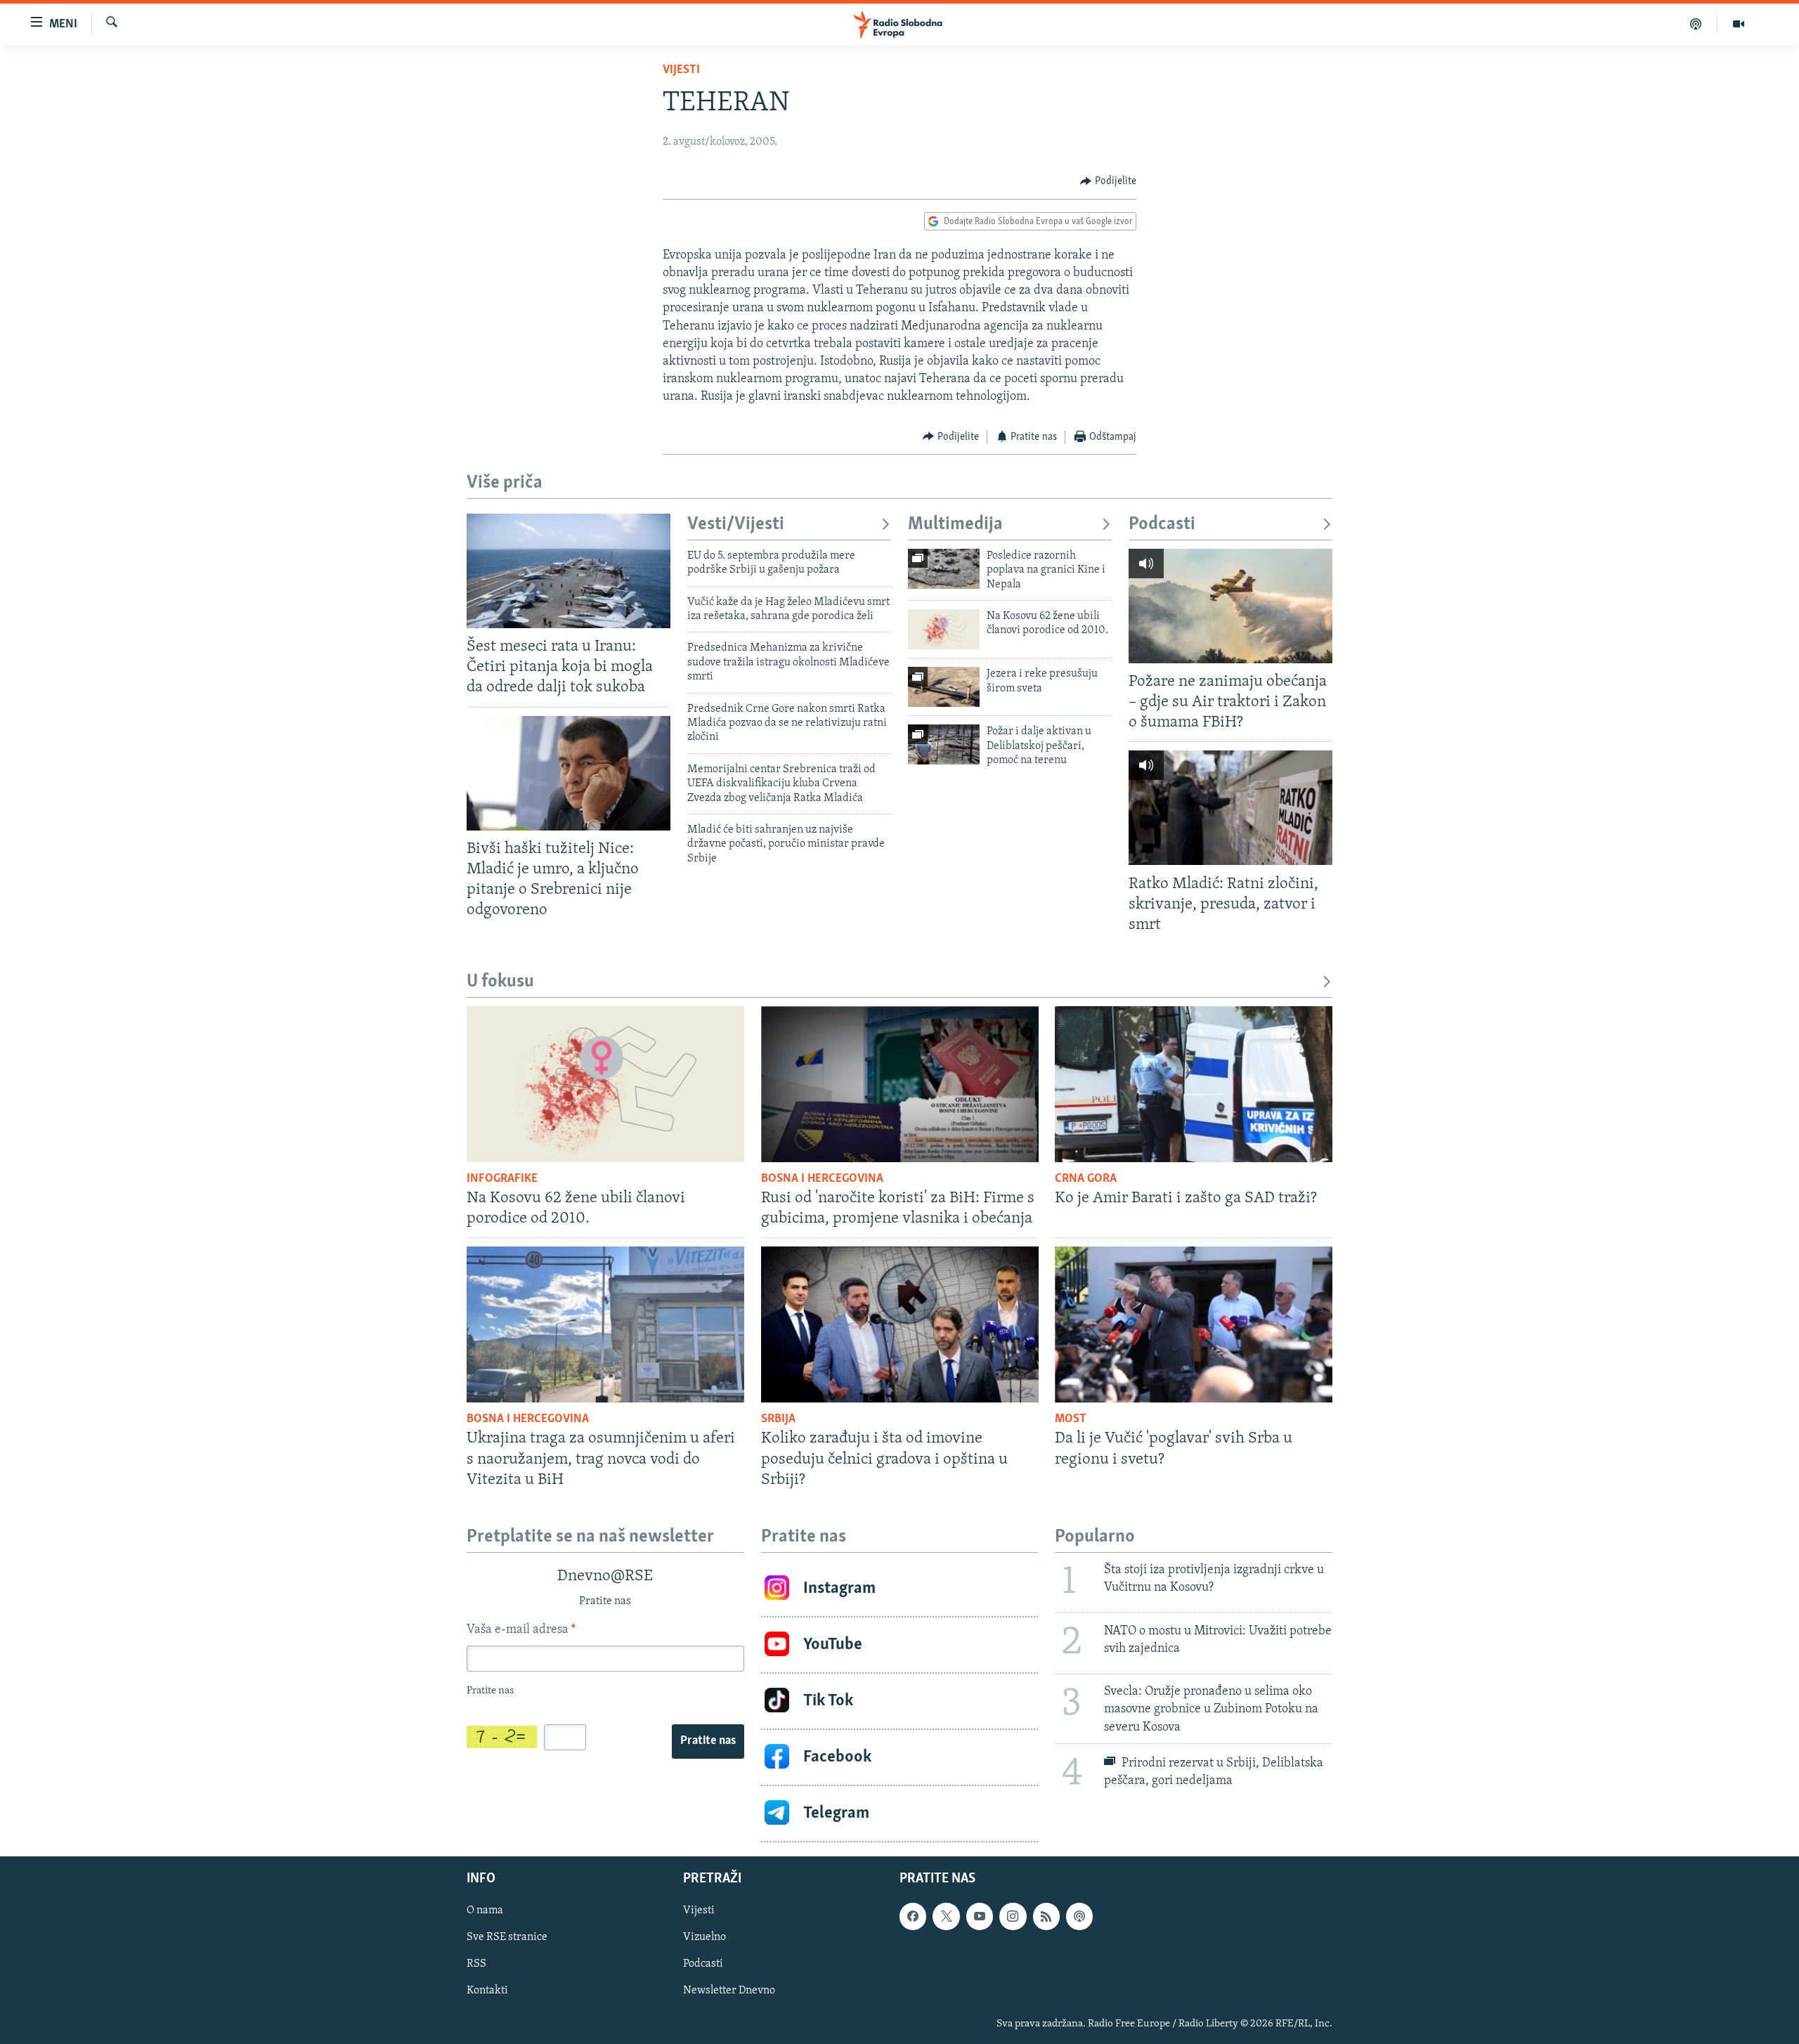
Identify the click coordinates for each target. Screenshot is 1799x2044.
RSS (476, 1964)
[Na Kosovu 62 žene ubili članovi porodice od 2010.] (944, 629)
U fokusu (500, 982)
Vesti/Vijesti (736, 525)
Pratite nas (708, 1741)
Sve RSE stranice (507, 1937)
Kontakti (487, 1991)
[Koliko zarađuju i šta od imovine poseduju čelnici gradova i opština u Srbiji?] (900, 1324)
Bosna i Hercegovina (822, 1179)
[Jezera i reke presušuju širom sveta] (944, 687)
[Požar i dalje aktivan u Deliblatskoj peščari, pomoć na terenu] (944, 744)
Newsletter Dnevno (729, 1991)
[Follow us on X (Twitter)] (946, 1916)
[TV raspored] (1079, 1916)
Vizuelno (704, 1937)
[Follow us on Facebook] (913, 1916)
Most (1071, 1419)
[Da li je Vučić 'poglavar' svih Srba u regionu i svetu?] (1194, 1324)
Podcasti (1162, 525)
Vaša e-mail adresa (521, 1630)
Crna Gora (1086, 1179)
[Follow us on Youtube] (980, 1916)
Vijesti (681, 70)
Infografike (502, 1179)
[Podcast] (1696, 24)
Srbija (778, 1419)
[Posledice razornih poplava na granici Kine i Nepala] (944, 569)
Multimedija (955, 525)
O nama (485, 1910)
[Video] (1739, 24)
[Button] (1108, 181)
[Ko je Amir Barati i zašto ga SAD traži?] (1194, 1084)
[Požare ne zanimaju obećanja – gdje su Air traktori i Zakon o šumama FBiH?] (1230, 606)
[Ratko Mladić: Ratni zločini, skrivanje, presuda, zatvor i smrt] (1230, 808)
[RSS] (1046, 1916)
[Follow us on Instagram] (1013, 1916)
